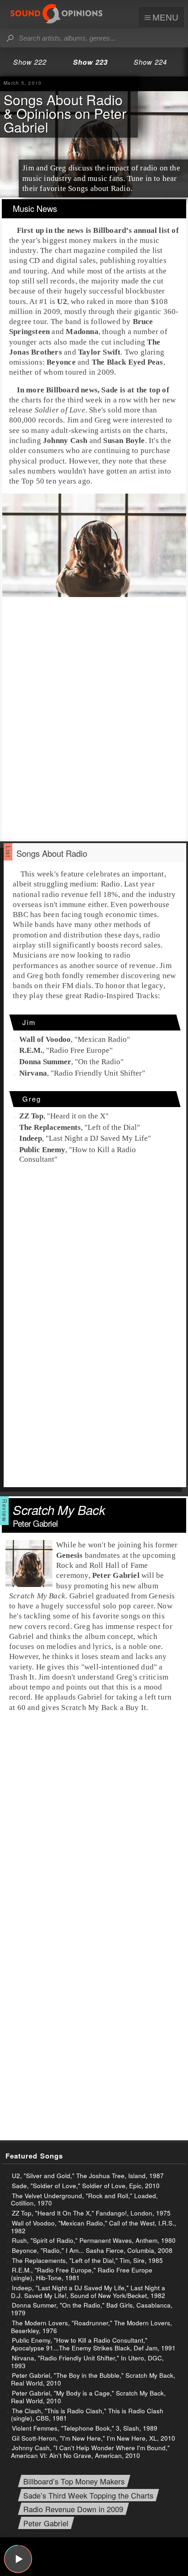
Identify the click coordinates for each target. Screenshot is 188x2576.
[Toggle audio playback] (18, 2559)
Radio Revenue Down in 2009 (73, 2510)
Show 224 (150, 62)
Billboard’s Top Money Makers (74, 2481)
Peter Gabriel (46, 2524)
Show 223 (90, 62)
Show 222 (30, 62)
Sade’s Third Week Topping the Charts (88, 2496)
